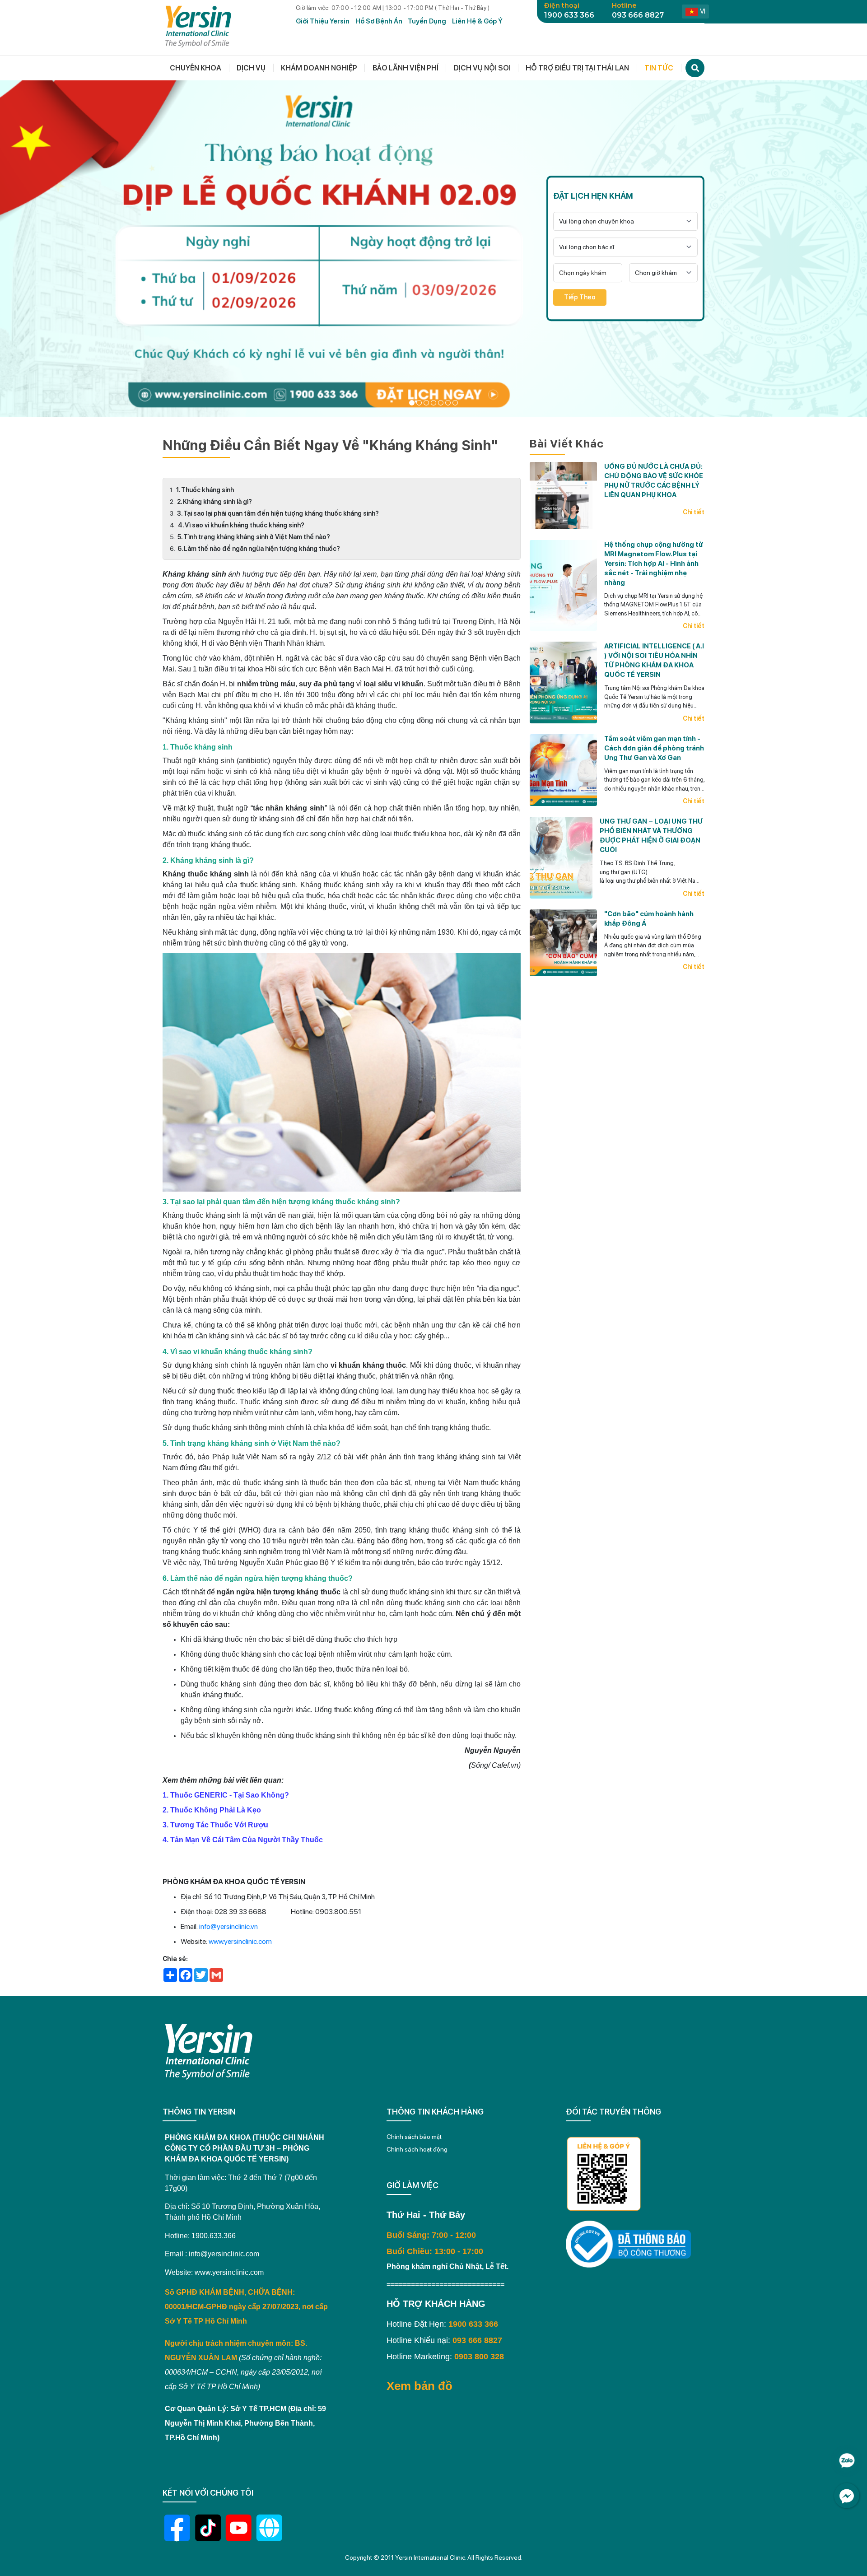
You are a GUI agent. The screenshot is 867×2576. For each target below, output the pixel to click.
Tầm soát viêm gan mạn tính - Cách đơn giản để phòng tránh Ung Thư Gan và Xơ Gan (654, 748)
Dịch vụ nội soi (482, 68)
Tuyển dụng (427, 21)
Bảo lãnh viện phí (406, 68)
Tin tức (659, 68)
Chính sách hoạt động (417, 2149)
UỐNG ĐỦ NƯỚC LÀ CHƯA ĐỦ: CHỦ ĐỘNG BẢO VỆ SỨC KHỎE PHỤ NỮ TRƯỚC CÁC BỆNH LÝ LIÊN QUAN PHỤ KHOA (654, 481)
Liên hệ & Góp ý (477, 21)
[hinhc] (412, 403)
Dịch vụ (251, 68)
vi (703, 11)
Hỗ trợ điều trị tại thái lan (577, 68)
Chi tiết (694, 512)
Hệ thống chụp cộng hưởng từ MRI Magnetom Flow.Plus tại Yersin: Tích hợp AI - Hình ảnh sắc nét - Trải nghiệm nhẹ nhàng (654, 563)
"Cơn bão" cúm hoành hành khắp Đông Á (649, 918)
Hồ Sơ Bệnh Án (379, 21)
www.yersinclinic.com (240, 1941)
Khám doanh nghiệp (319, 68)
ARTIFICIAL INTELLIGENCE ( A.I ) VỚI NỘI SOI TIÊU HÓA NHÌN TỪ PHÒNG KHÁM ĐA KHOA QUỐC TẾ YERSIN (654, 660)
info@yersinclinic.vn (228, 1926)
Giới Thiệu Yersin (323, 21)
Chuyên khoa (196, 68)
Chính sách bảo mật (414, 2137)
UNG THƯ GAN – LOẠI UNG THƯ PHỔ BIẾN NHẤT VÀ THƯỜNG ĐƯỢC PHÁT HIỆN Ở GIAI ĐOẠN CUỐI (651, 836)
